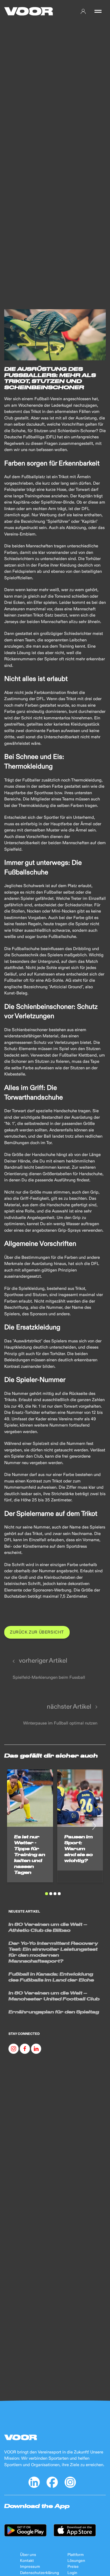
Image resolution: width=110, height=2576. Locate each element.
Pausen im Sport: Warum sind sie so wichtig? (79, 1848)
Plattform (76, 2555)
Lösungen (76, 2561)
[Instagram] (14, 2049)
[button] (98, 11)
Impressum (30, 2567)
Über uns (28, 2555)
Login (72, 2573)
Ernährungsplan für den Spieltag (54, 2012)
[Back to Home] (29, 11)
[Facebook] (25, 2049)
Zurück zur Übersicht (37, 1632)
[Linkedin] (36, 2049)
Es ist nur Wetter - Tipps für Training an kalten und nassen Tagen (30, 1854)
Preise (73, 2567)
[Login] (83, 11)
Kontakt (27, 2561)
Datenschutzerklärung (39, 2573)
